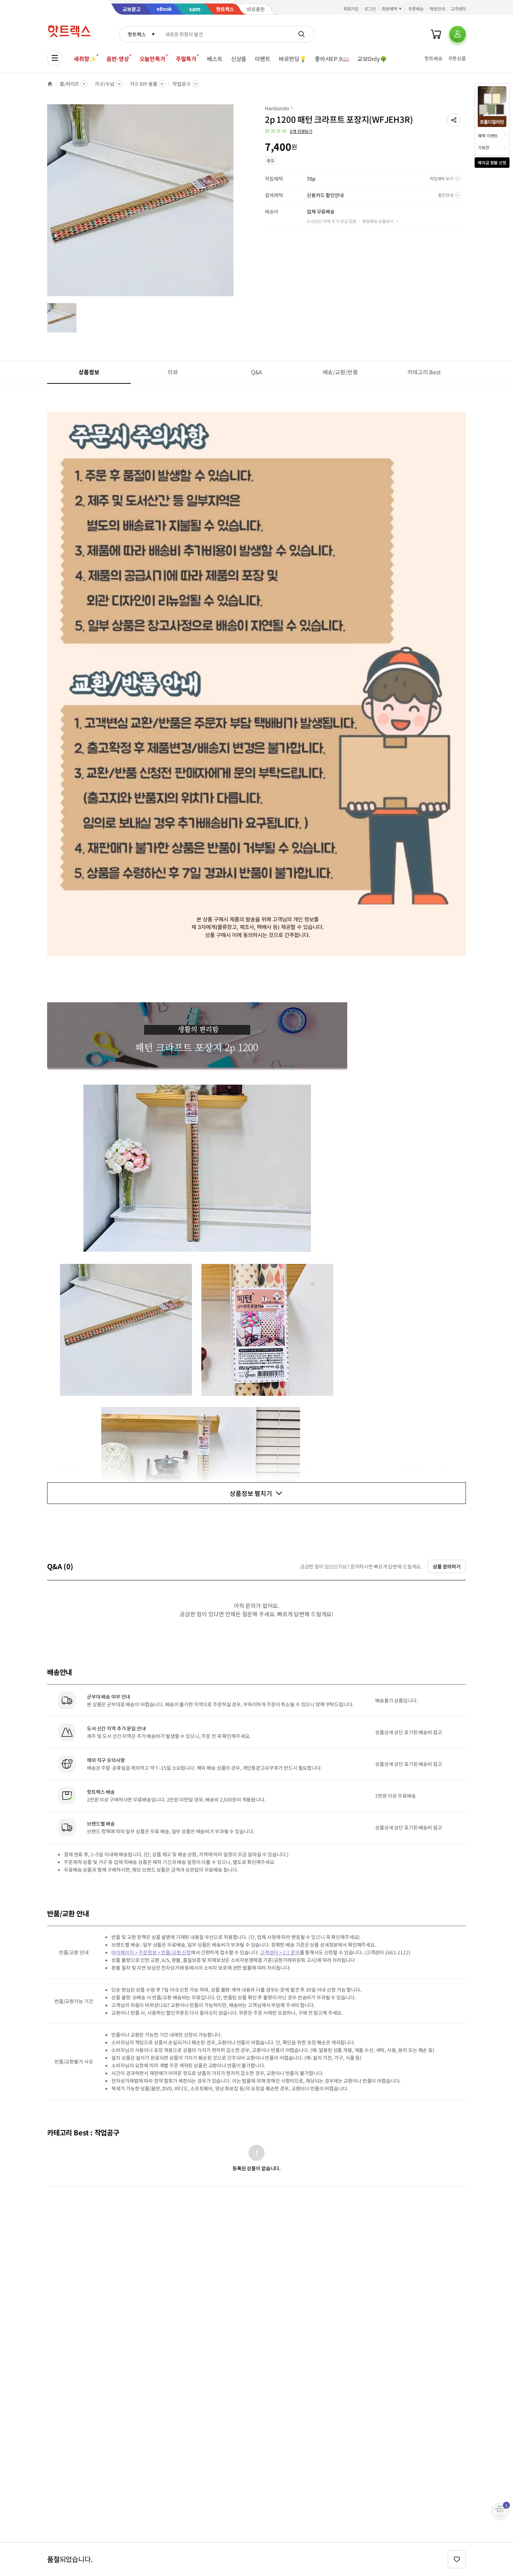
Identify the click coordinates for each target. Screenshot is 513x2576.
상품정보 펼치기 (251, 1493)
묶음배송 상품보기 (378, 221)
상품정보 (89, 372)
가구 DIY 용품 (144, 84)
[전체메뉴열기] (55, 58)
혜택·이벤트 (488, 136)
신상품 (239, 59)
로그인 (370, 9)
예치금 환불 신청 (492, 162)
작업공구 (181, 84)
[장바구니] (436, 34)
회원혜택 (389, 9)
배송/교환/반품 (340, 372)
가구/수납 (104, 84)
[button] (454, 120)
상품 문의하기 (447, 1566)
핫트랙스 (137, 34)
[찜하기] (457, 2559)
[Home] (50, 84)
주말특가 (186, 59)
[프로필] (458, 34)
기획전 (484, 147)
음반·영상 (118, 59)
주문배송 (416, 9)
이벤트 (263, 59)
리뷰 (173, 372)
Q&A (257, 372)
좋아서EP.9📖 (332, 59)
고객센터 (458, 9)
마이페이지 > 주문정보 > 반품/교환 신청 (151, 1952)
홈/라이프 (69, 84)
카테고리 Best (424, 372)
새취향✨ (85, 59)
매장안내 (437, 9)
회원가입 (351, 9)
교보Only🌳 (372, 59)
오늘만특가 (153, 59)
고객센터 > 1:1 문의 (280, 1952)
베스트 (215, 59)
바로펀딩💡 (293, 59)
